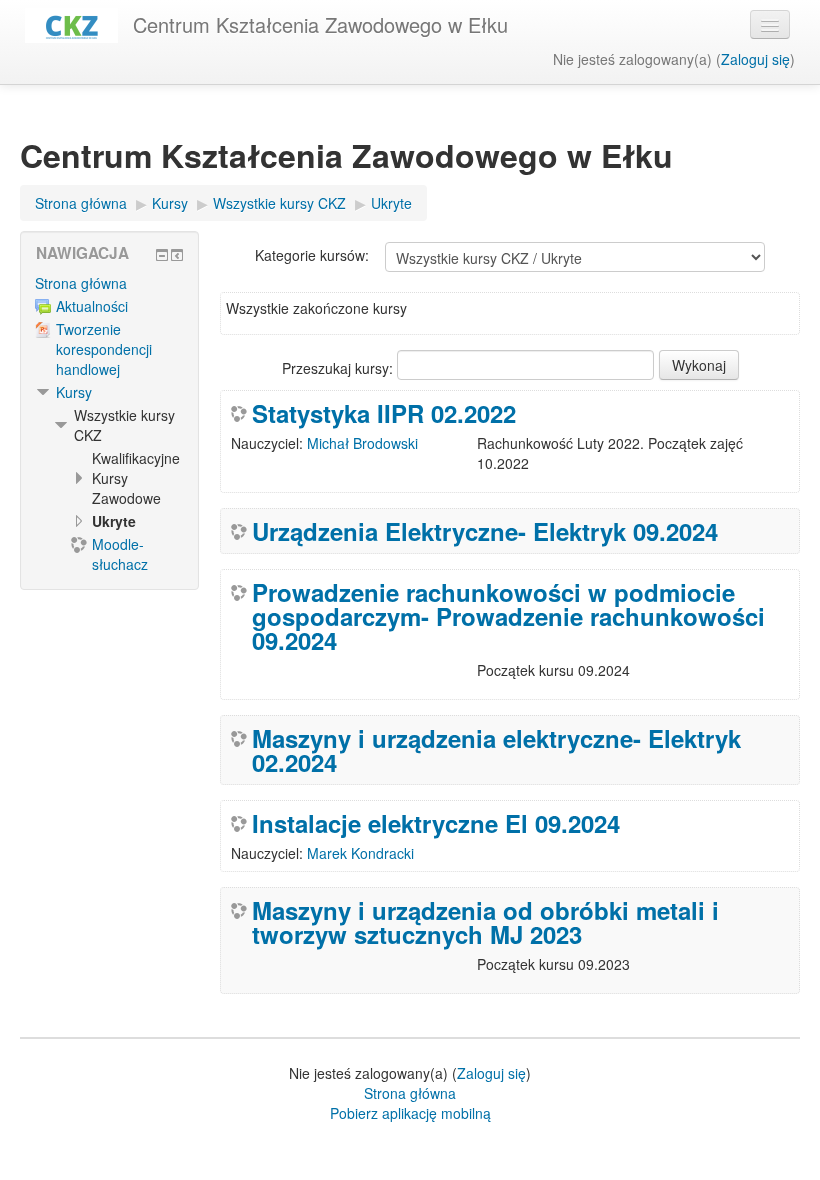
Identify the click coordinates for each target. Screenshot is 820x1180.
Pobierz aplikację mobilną (410, 1113)
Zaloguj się (755, 59)
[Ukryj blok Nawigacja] (162, 255)
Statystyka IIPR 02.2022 (384, 413)
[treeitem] (109, 283)
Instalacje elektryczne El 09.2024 (436, 823)
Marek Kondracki (360, 853)
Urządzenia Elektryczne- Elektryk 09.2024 (485, 531)
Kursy (74, 392)
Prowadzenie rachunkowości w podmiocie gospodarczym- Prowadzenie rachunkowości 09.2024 (508, 616)
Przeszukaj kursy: (339, 368)
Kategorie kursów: (312, 255)
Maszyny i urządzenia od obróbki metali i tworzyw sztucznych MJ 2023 (485, 922)
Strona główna (81, 283)
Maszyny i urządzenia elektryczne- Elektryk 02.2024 (496, 750)
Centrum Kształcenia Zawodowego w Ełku (320, 24)
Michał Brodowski (362, 443)
